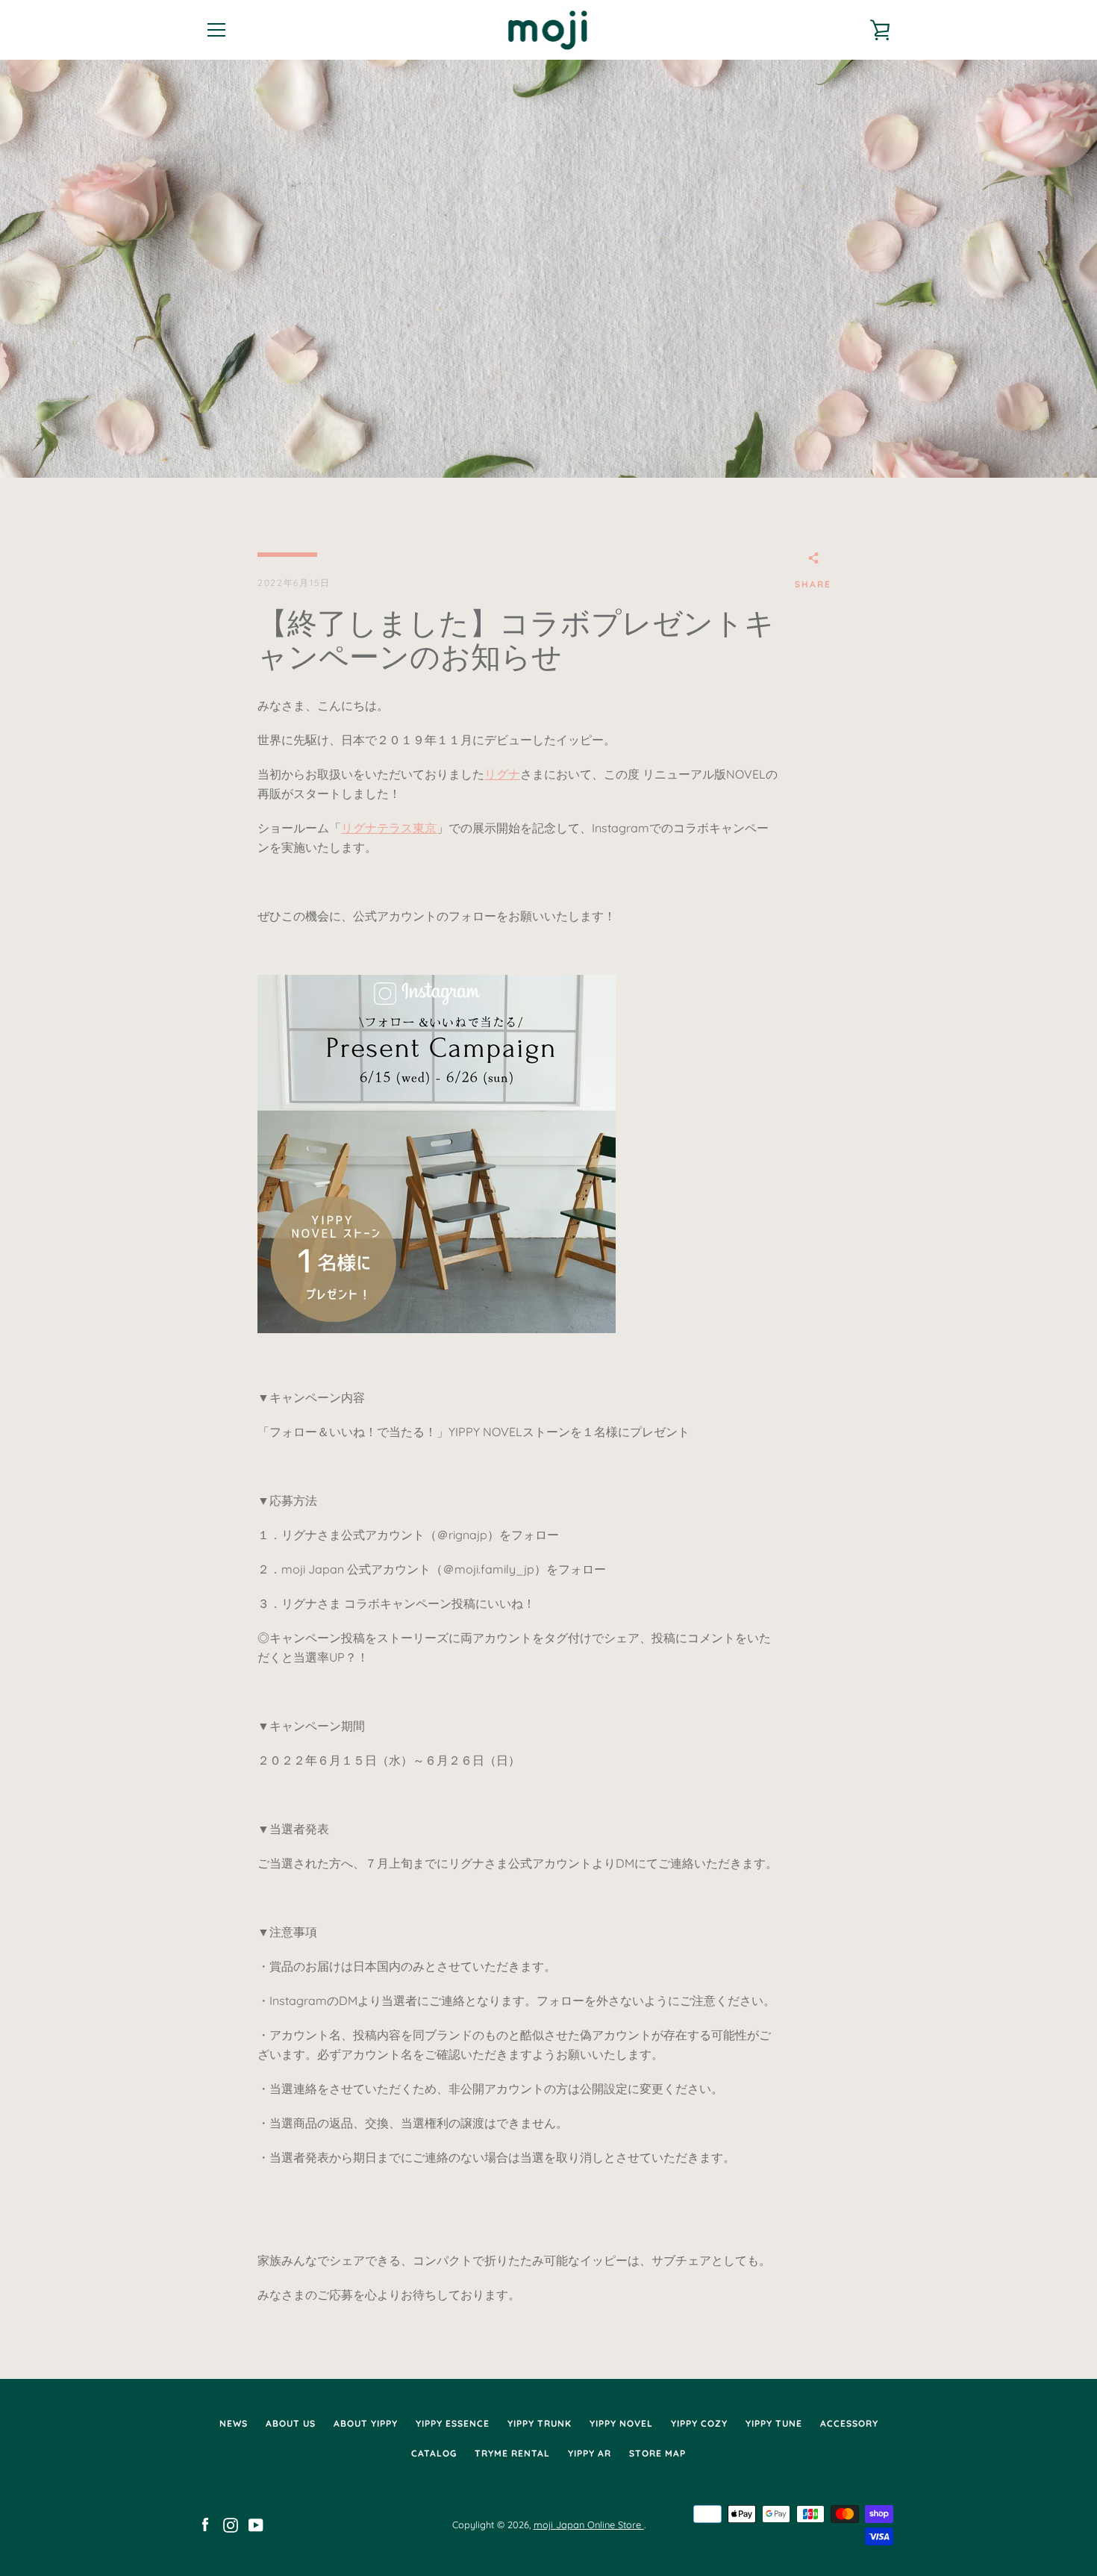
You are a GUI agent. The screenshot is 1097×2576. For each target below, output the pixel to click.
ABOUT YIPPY (366, 2423)
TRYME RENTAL (512, 2453)
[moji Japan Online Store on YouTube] (256, 2524)
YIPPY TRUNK (540, 2423)
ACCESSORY (849, 2423)
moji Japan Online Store (589, 2524)
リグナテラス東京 (389, 828)
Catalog (434, 2453)
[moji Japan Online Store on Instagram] (231, 2524)
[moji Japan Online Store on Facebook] (205, 2524)
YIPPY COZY (699, 2423)
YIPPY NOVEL (621, 2423)
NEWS (234, 2423)
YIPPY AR (590, 2453)
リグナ (502, 774)
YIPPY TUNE (774, 2423)
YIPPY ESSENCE (453, 2423)
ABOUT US (291, 2423)
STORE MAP (657, 2453)
